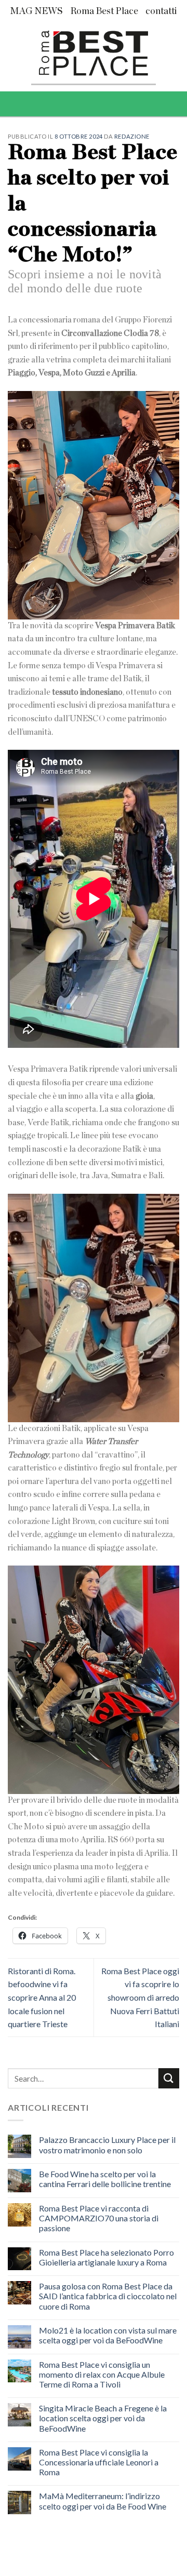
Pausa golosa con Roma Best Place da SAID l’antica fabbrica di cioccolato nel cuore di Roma (108, 2296)
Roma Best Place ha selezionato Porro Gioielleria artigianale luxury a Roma (106, 2257)
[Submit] (169, 2078)
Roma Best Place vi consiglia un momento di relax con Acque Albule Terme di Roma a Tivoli (102, 2374)
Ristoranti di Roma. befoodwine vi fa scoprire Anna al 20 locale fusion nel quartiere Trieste (42, 1997)
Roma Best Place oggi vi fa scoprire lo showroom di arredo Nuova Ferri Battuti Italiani (140, 1997)
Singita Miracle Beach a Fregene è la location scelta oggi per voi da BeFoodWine (103, 2418)
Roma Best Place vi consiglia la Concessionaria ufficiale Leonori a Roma (99, 2462)
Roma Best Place (104, 11)
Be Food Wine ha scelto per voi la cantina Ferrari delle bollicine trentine (105, 2179)
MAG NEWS (36, 11)
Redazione (132, 136)
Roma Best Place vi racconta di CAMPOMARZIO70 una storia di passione (99, 2218)
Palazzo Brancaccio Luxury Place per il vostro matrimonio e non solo (107, 2145)
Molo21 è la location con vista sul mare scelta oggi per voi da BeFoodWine (108, 2335)
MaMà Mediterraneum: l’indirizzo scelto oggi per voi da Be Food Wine (103, 2501)
